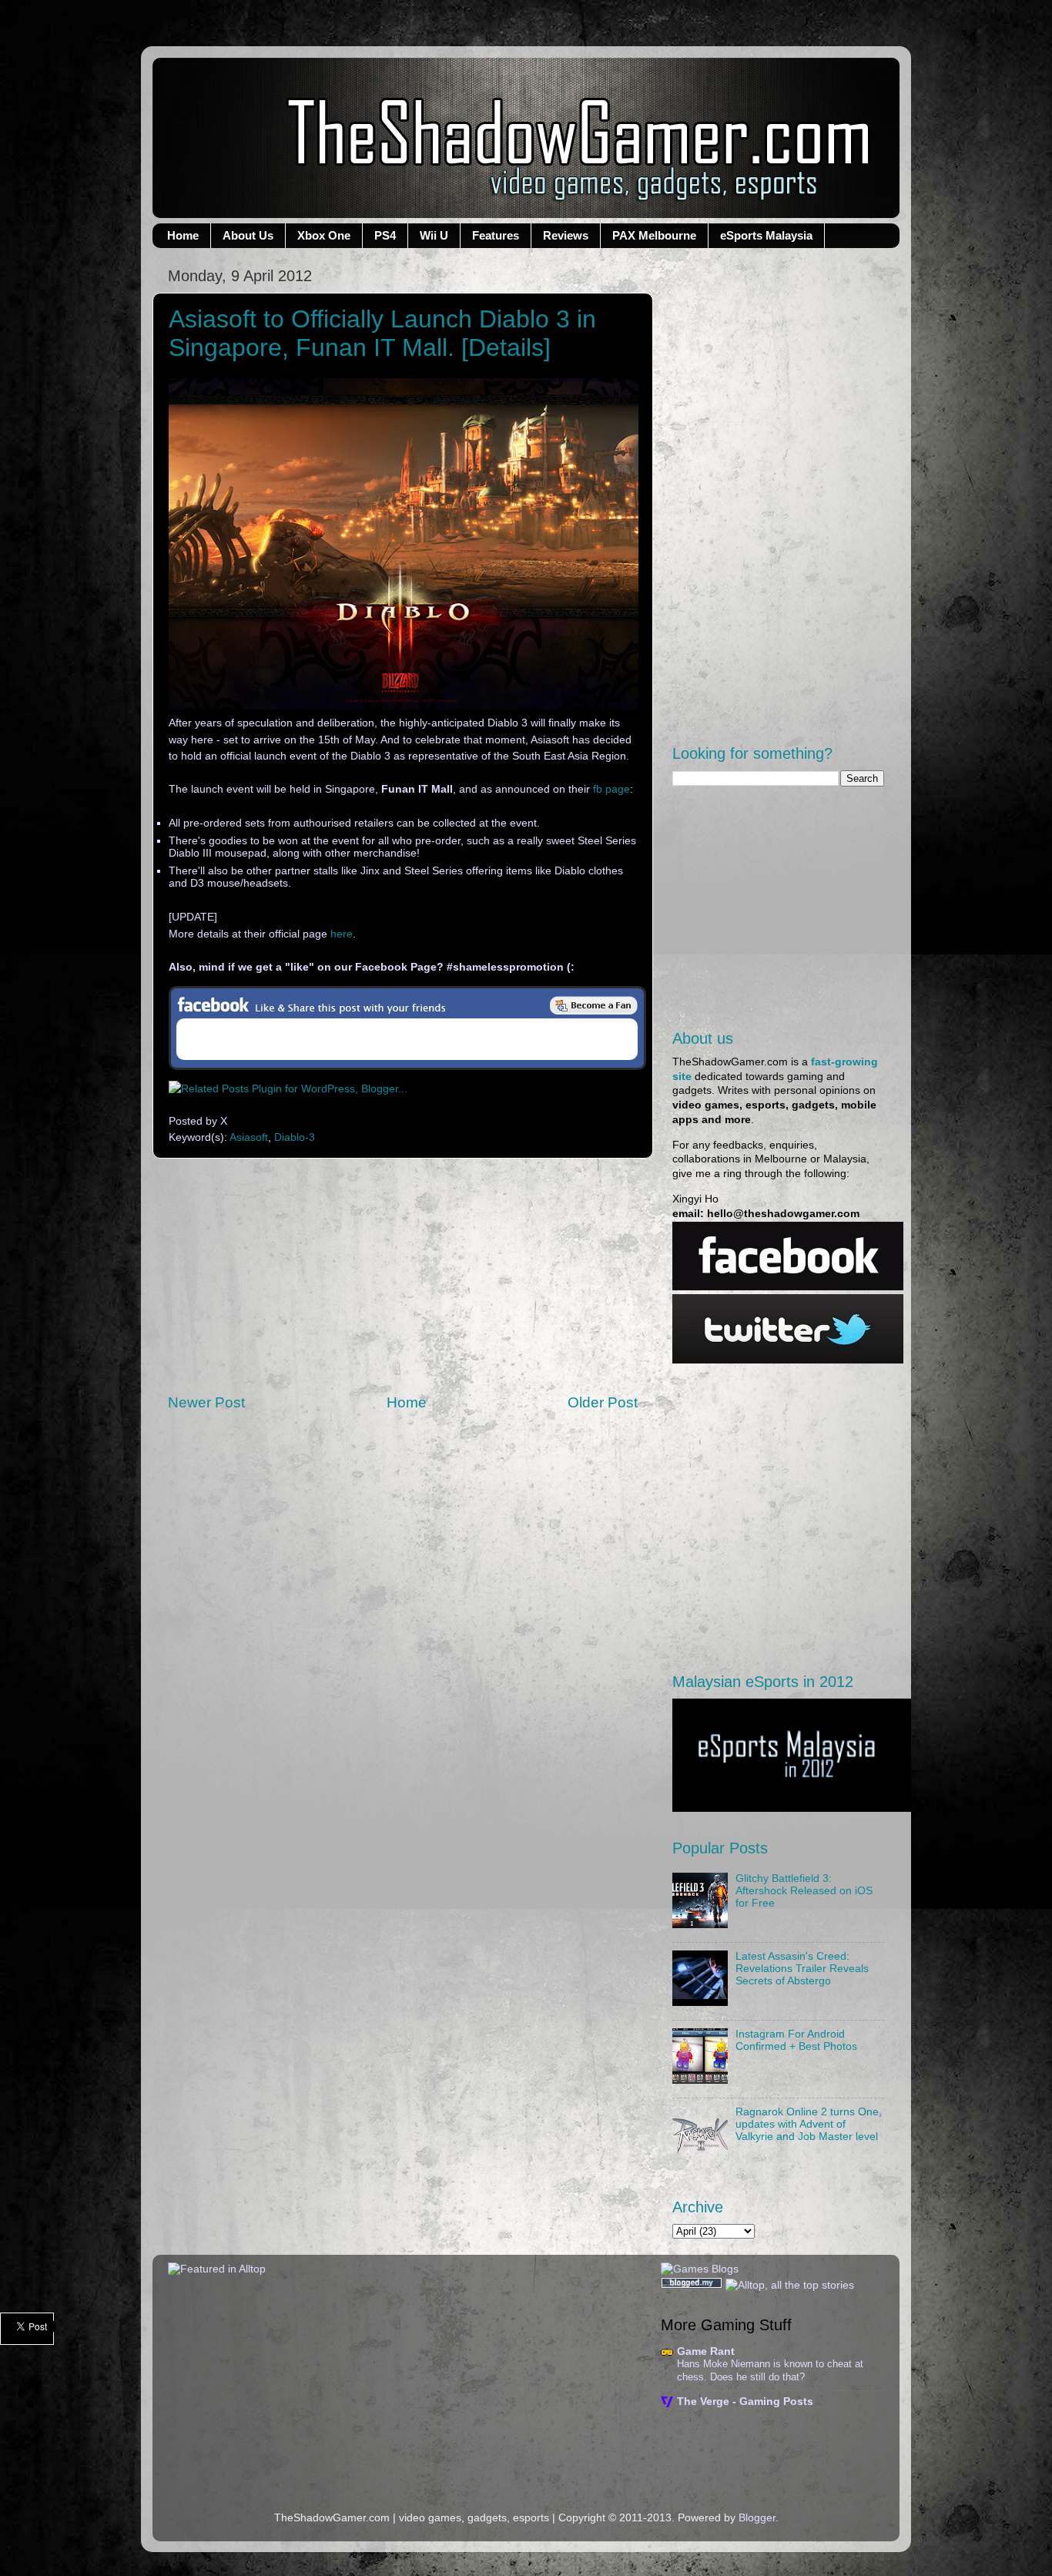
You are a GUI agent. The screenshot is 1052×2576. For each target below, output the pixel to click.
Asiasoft (249, 1137)
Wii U (434, 235)
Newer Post (206, 1402)
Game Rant (706, 2351)
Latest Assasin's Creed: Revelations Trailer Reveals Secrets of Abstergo (802, 1969)
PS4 (385, 235)
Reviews (566, 235)
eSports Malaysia (766, 235)
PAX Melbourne (654, 235)
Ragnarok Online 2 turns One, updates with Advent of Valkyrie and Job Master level (809, 2124)
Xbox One (324, 235)
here (342, 934)
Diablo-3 (295, 1137)
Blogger (757, 2518)
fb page (611, 789)
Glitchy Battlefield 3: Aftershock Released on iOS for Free (804, 1891)
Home (183, 235)
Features (496, 235)
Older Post (603, 1402)
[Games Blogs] (700, 2269)
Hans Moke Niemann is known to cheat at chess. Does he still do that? (770, 2370)
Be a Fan (594, 1005)
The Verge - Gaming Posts (745, 2402)
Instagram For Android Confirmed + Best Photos (796, 2040)
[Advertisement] (403, 1276)
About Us (248, 235)
